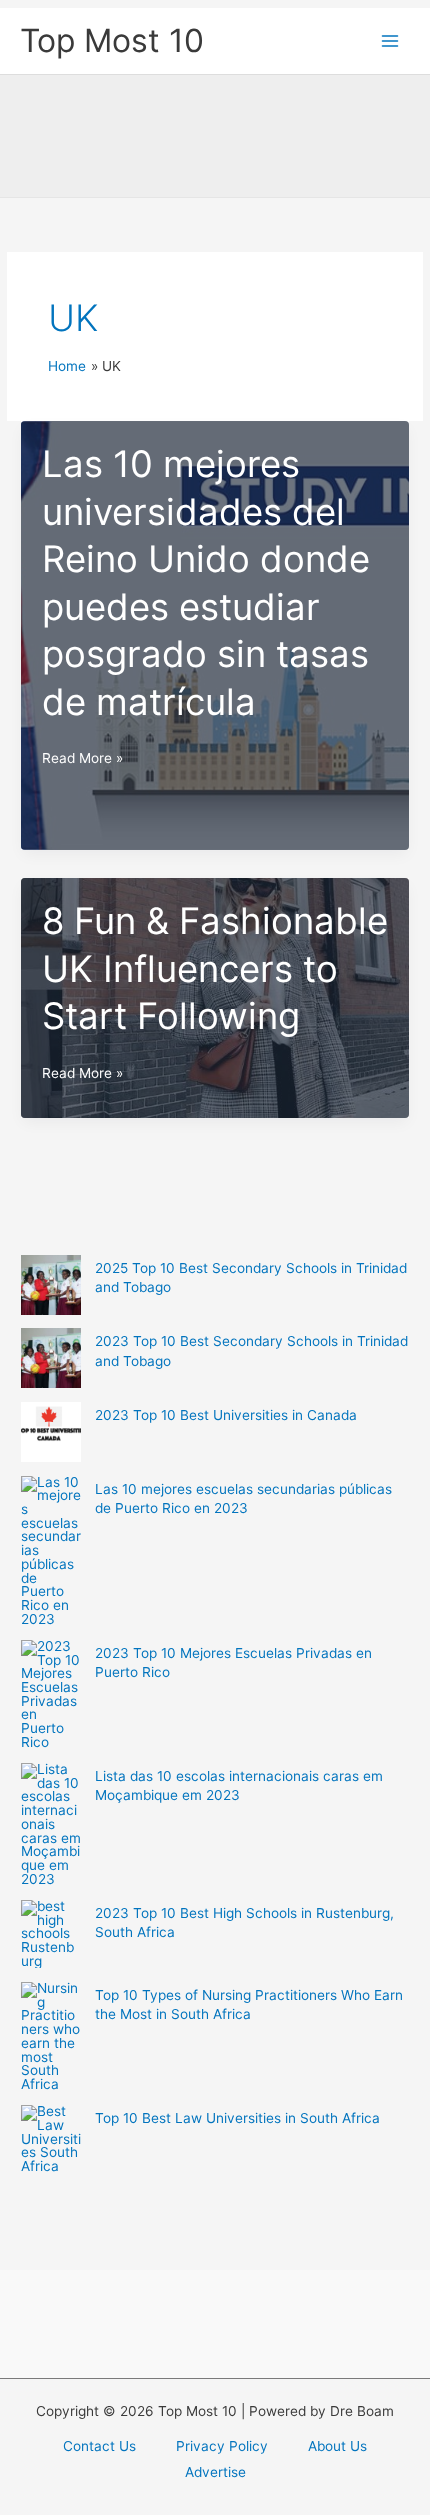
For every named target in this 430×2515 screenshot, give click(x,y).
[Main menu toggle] (390, 41)
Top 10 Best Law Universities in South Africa (237, 2118)
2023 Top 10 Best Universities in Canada (226, 1415)
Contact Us (99, 2446)
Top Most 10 (112, 40)
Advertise (215, 2472)
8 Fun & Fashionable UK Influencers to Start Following (215, 968)
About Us (337, 2446)
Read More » (82, 760)
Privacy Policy (222, 2446)
